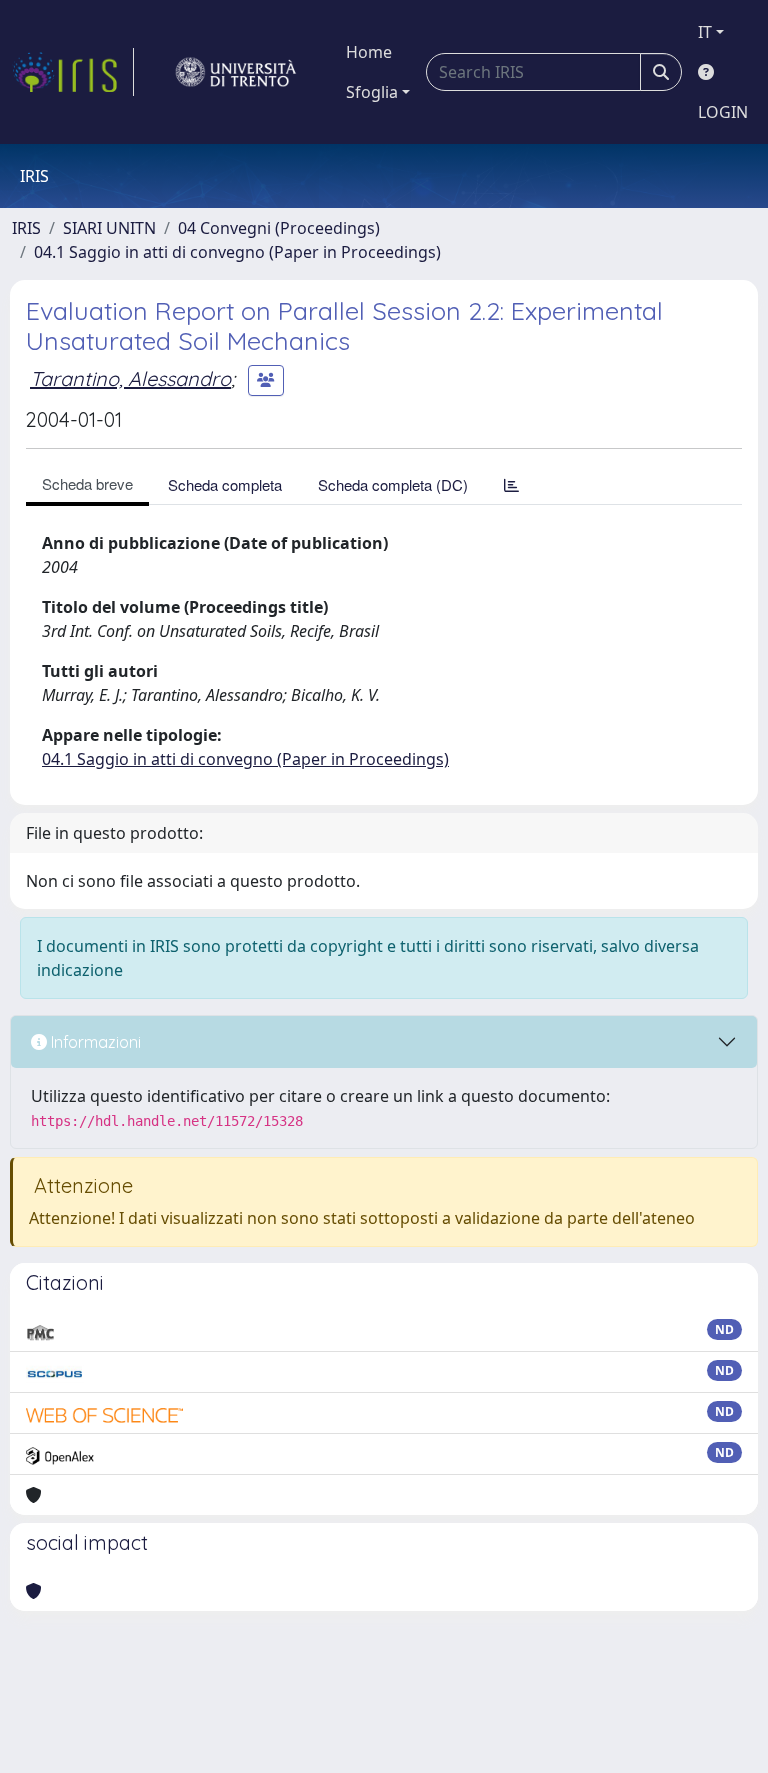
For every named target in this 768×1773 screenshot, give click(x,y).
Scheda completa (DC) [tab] (393, 484)
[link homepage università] (236, 72)
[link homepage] (73, 72)
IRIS (26, 228)
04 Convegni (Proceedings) (279, 228)
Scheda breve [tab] (87, 483)
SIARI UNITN (109, 228)
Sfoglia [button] (372, 92)
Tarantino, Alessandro (130, 378)
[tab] (511, 484)
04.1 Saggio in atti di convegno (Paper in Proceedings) (237, 252)
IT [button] (705, 32)
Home (369, 52)
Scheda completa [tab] (225, 484)
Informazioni (94, 1042)
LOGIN (723, 112)
